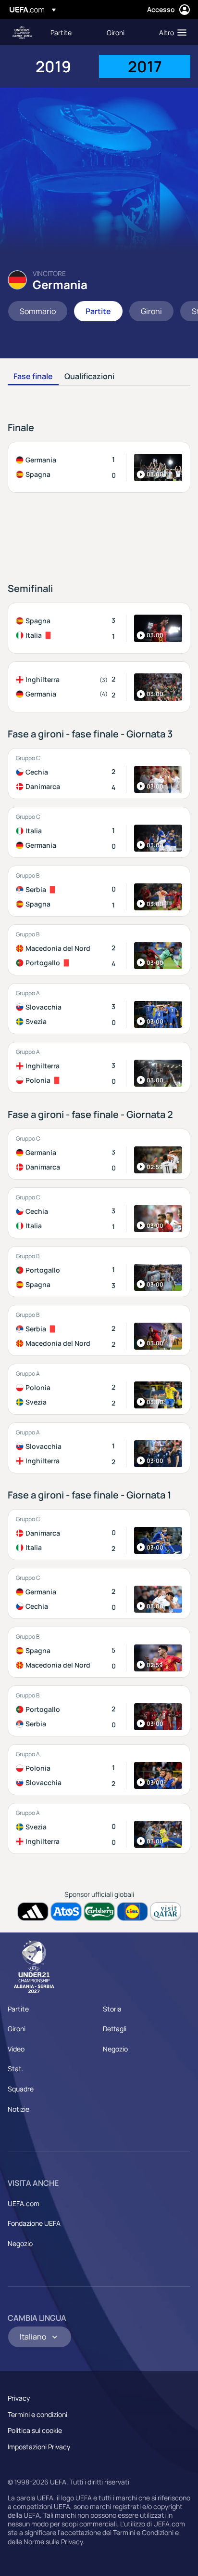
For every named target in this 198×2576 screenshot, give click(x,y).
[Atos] (66, 1912)
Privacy (19, 2398)
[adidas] (33, 1912)
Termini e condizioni (37, 2414)
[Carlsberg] (99, 1912)
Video (16, 2049)
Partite (18, 2009)
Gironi (17, 2029)
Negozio (115, 2049)
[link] (61, 32)
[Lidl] (132, 1912)
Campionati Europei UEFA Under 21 (22, 33)
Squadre (21, 2089)
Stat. (16, 2069)
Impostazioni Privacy (39, 2447)
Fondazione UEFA (34, 2223)
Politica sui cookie (35, 2430)
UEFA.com (24, 2203)
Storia (112, 2009)
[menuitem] (70, 32)
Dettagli (115, 2029)
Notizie (19, 2109)
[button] (171, 32)
